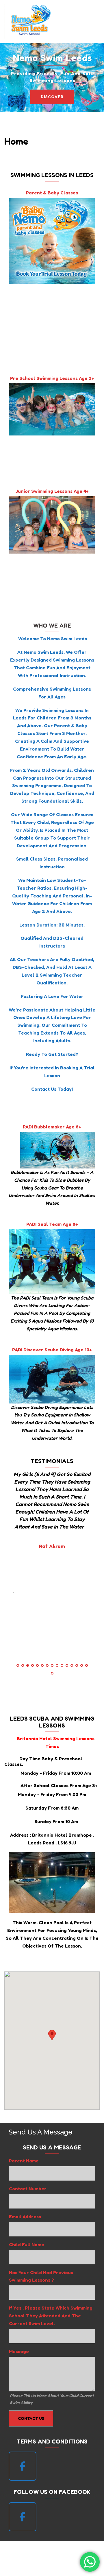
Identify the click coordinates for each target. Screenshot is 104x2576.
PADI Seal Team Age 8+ (52, 1224)
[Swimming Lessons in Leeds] (30, 21)
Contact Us (31, 2418)
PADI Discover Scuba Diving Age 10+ (52, 1350)
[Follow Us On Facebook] (23, 2517)
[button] (86, 22)
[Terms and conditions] (23, 2466)
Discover (52, 97)
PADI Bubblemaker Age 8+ (52, 1127)
